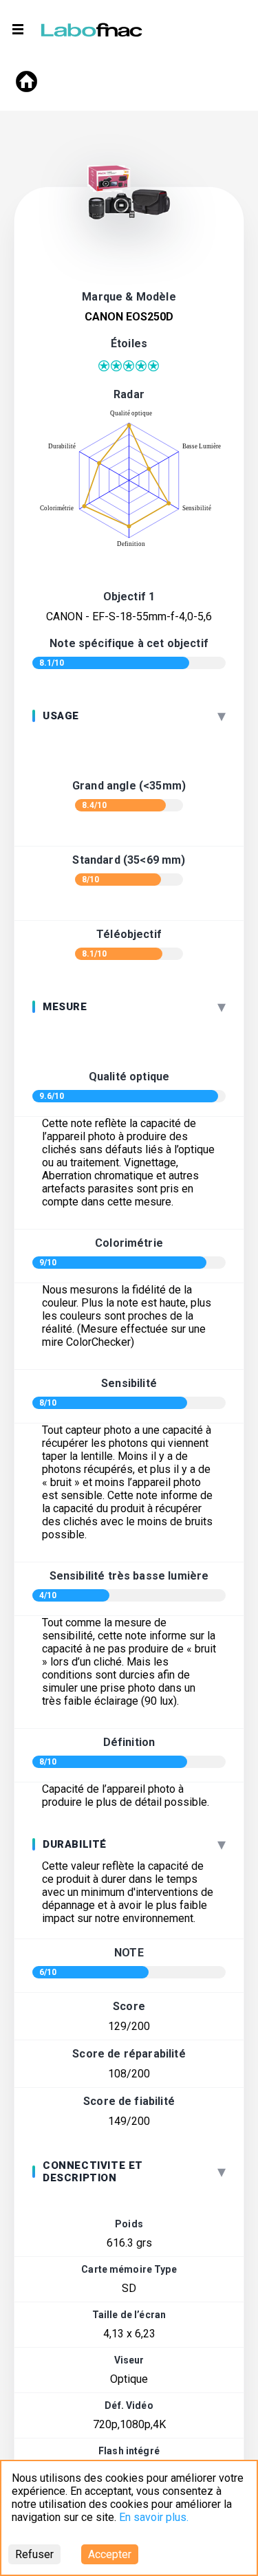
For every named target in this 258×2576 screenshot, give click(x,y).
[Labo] (93, 27)
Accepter (110, 2554)
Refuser (34, 2554)
